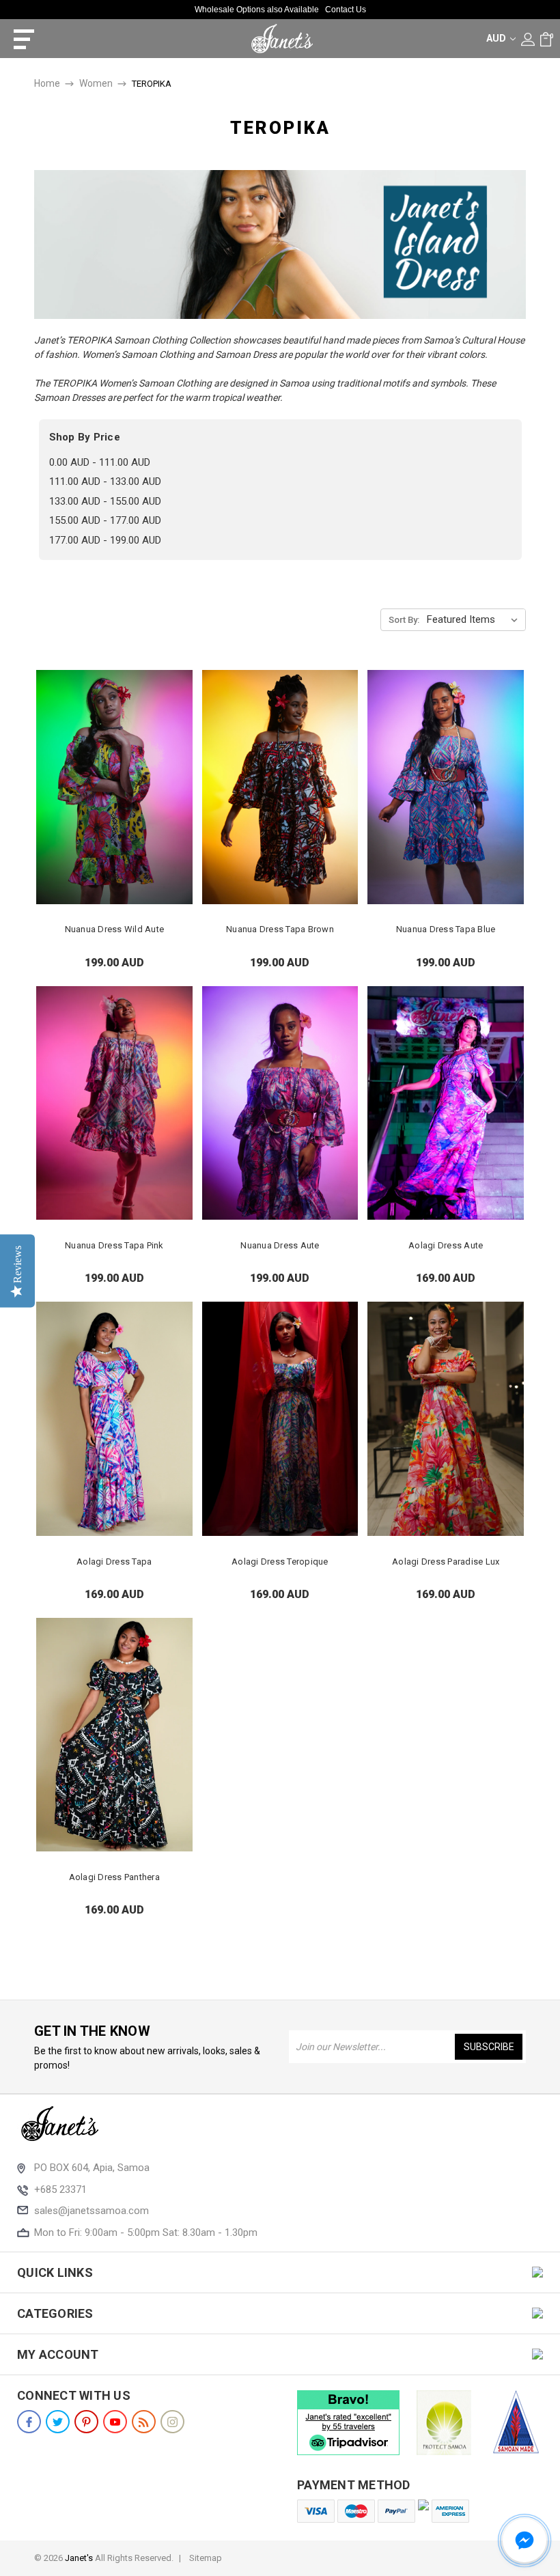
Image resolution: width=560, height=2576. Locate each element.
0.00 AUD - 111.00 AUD (100, 462)
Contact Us (346, 10)
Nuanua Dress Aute (280, 1245)
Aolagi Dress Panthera (114, 1877)
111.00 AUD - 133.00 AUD (105, 481)
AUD (497, 38)
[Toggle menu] (19, 39)
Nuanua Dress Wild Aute (115, 929)
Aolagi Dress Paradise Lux (446, 1562)
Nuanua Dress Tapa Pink (114, 1245)
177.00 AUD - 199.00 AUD (105, 540)
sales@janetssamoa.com (92, 2211)
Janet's (79, 2558)
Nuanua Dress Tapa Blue (446, 929)
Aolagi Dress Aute (446, 1245)
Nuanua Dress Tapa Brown (280, 929)
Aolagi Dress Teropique (280, 1562)
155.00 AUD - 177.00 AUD (105, 520)
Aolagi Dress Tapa (114, 1562)
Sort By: (404, 620)
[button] (524, 2540)
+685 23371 (60, 2189)
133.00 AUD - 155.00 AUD (105, 501)
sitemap (206, 2558)
